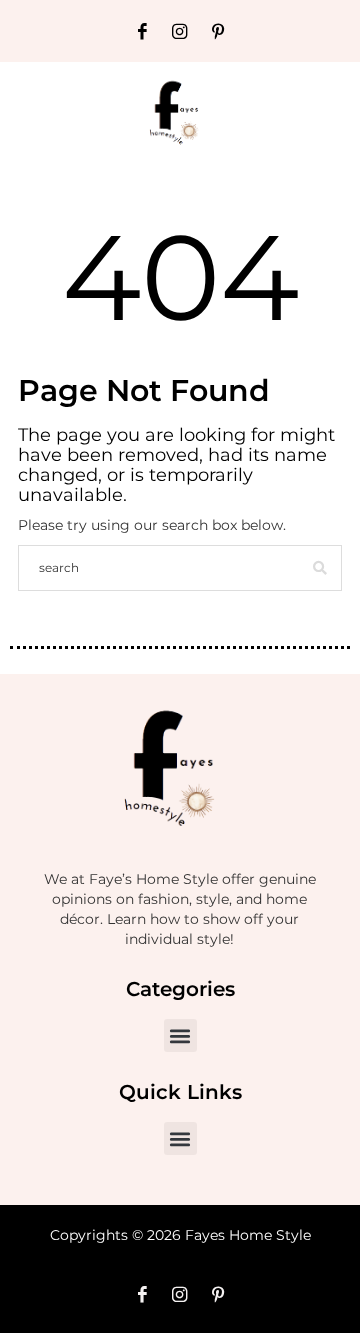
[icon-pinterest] (218, 31)
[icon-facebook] (142, 31)
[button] (180, 1035)
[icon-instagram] (180, 31)
